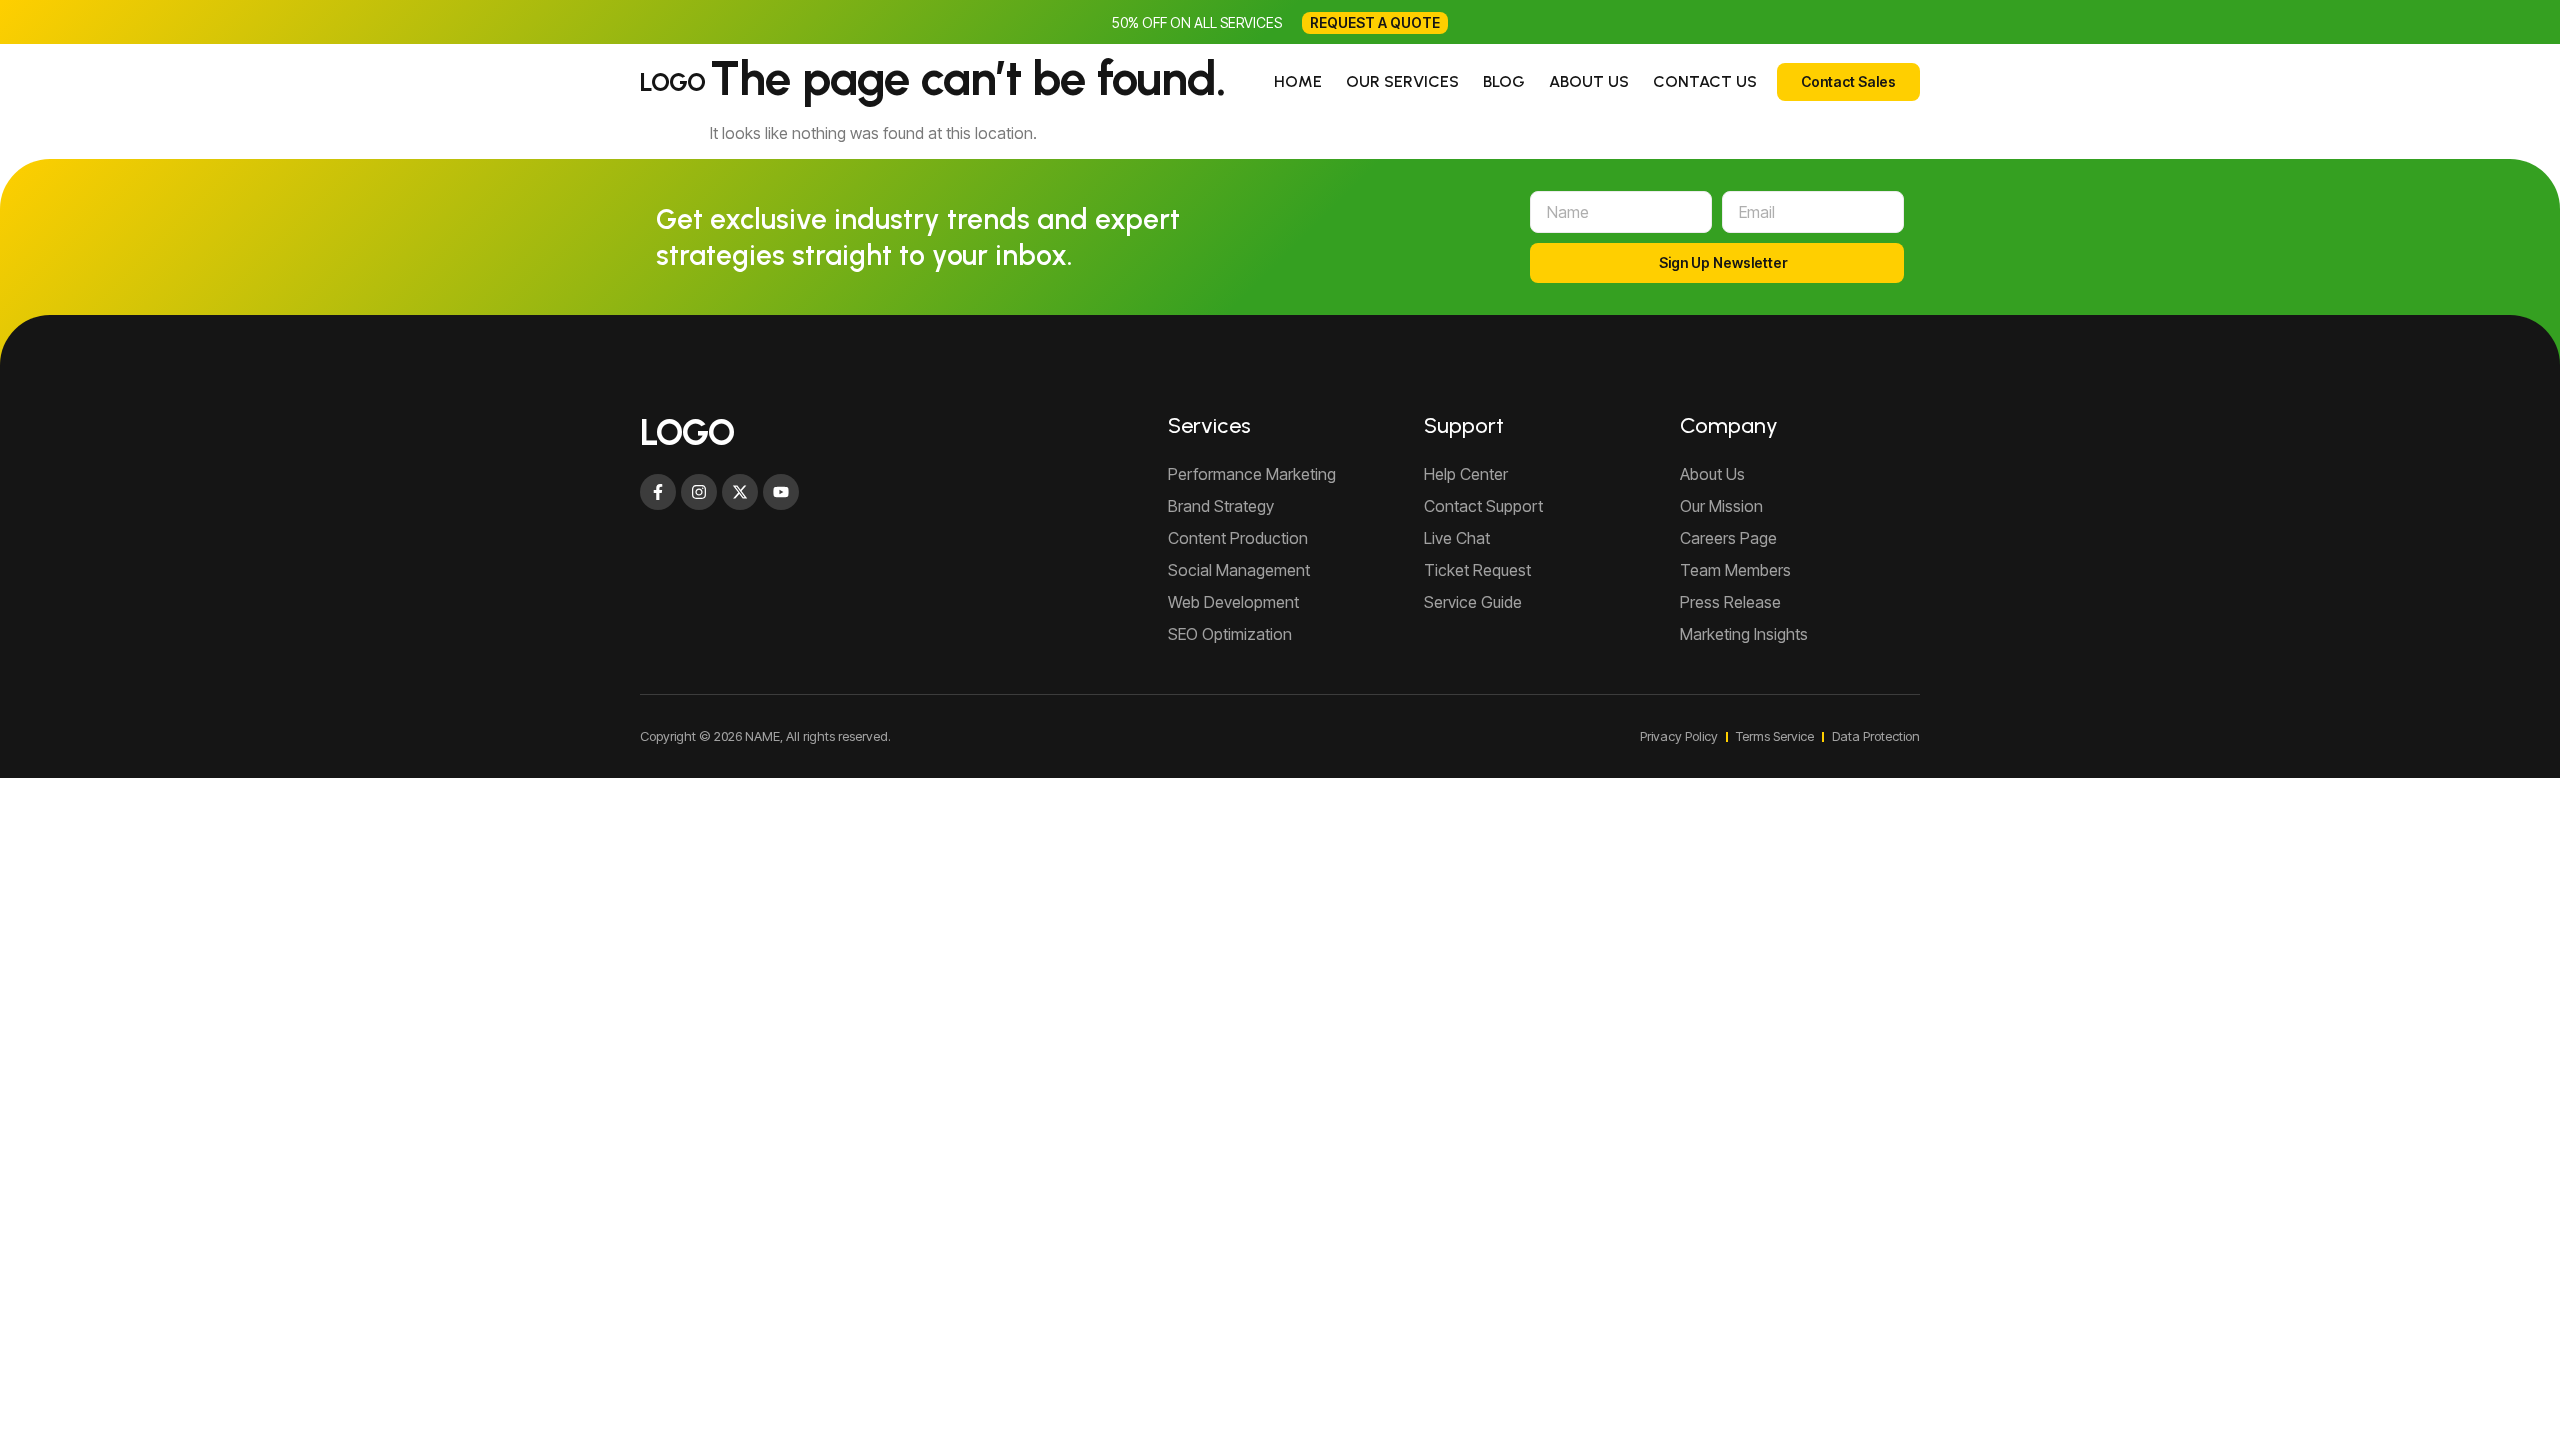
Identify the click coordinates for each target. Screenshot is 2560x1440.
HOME (1298, 81)
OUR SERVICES (1402, 81)
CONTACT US (1705, 81)
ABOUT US (1589, 81)
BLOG (1504, 81)
